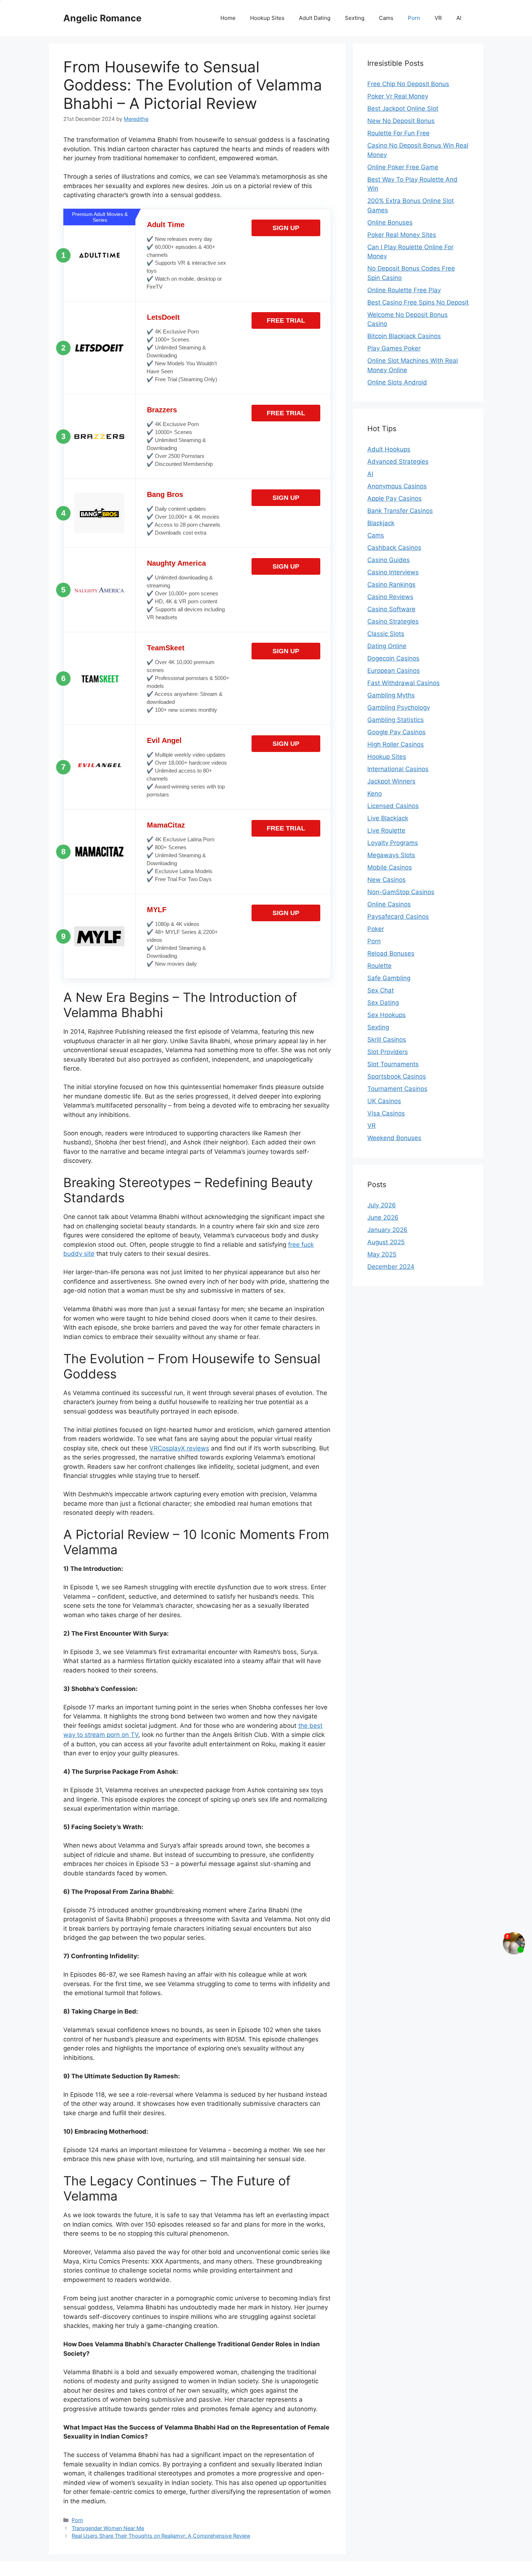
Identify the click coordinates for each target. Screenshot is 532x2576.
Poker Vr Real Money (398, 96)
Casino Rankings (391, 585)
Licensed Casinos (393, 806)
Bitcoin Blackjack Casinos (404, 336)
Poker (376, 929)
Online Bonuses (390, 222)
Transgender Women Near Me (108, 2528)
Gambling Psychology (399, 707)
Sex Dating (383, 1003)
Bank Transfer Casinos (400, 511)
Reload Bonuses (391, 953)
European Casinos (394, 671)
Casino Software (391, 609)
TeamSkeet (166, 648)
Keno (375, 794)
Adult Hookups (389, 449)
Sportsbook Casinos (397, 1076)
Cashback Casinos (394, 548)
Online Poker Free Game (403, 167)
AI (459, 18)
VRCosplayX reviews (179, 1448)
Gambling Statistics (396, 720)
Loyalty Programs (393, 843)
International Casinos (398, 769)
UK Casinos (384, 1101)
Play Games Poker (394, 348)
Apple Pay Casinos (394, 498)
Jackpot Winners (391, 781)
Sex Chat (381, 990)
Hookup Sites (267, 18)
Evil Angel (164, 740)
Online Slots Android (397, 382)
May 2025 (382, 1254)
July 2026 (382, 1205)
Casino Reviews (390, 597)
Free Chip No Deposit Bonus (408, 84)
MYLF (157, 910)
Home (228, 18)
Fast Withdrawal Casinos (404, 683)
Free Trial (286, 320)
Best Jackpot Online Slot (403, 109)
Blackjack (381, 523)
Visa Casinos (386, 1113)
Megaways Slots (391, 855)
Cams (386, 18)
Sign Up (286, 228)
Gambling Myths (391, 695)
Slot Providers (388, 1052)
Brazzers (162, 410)
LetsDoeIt (163, 317)
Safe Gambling (389, 978)
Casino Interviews (393, 572)
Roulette (379, 966)
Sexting (355, 18)
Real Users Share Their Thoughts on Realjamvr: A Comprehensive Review (161, 2536)
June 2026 (383, 1217)
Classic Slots (386, 634)
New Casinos (387, 880)
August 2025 (386, 1242)
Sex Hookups (387, 1015)
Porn (414, 18)
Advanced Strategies (398, 462)
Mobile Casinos (390, 867)
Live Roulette (386, 830)
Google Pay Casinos (396, 732)
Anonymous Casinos (397, 486)
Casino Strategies (393, 621)
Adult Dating (315, 18)
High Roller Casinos (396, 744)
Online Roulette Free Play (404, 290)
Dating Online (387, 646)
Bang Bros (165, 494)
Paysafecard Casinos (398, 917)
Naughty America (176, 563)
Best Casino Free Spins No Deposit (418, 302)
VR (438, 18)
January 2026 (387, 1230)
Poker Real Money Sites (402, 235)
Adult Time (166, 225)
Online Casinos (389, 904)
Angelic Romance (102, 18)
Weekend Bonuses (394, 1138)
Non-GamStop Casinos (401, 892)
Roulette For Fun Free (398, 133)
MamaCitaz (166, 825)
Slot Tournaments (393, 1064)
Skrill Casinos (387, 1040)
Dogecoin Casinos (393, 658)
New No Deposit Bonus (401, 121)
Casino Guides (389, 560)
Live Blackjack (388, 818)
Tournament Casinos (397, 1089)
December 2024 (391, 1267)
